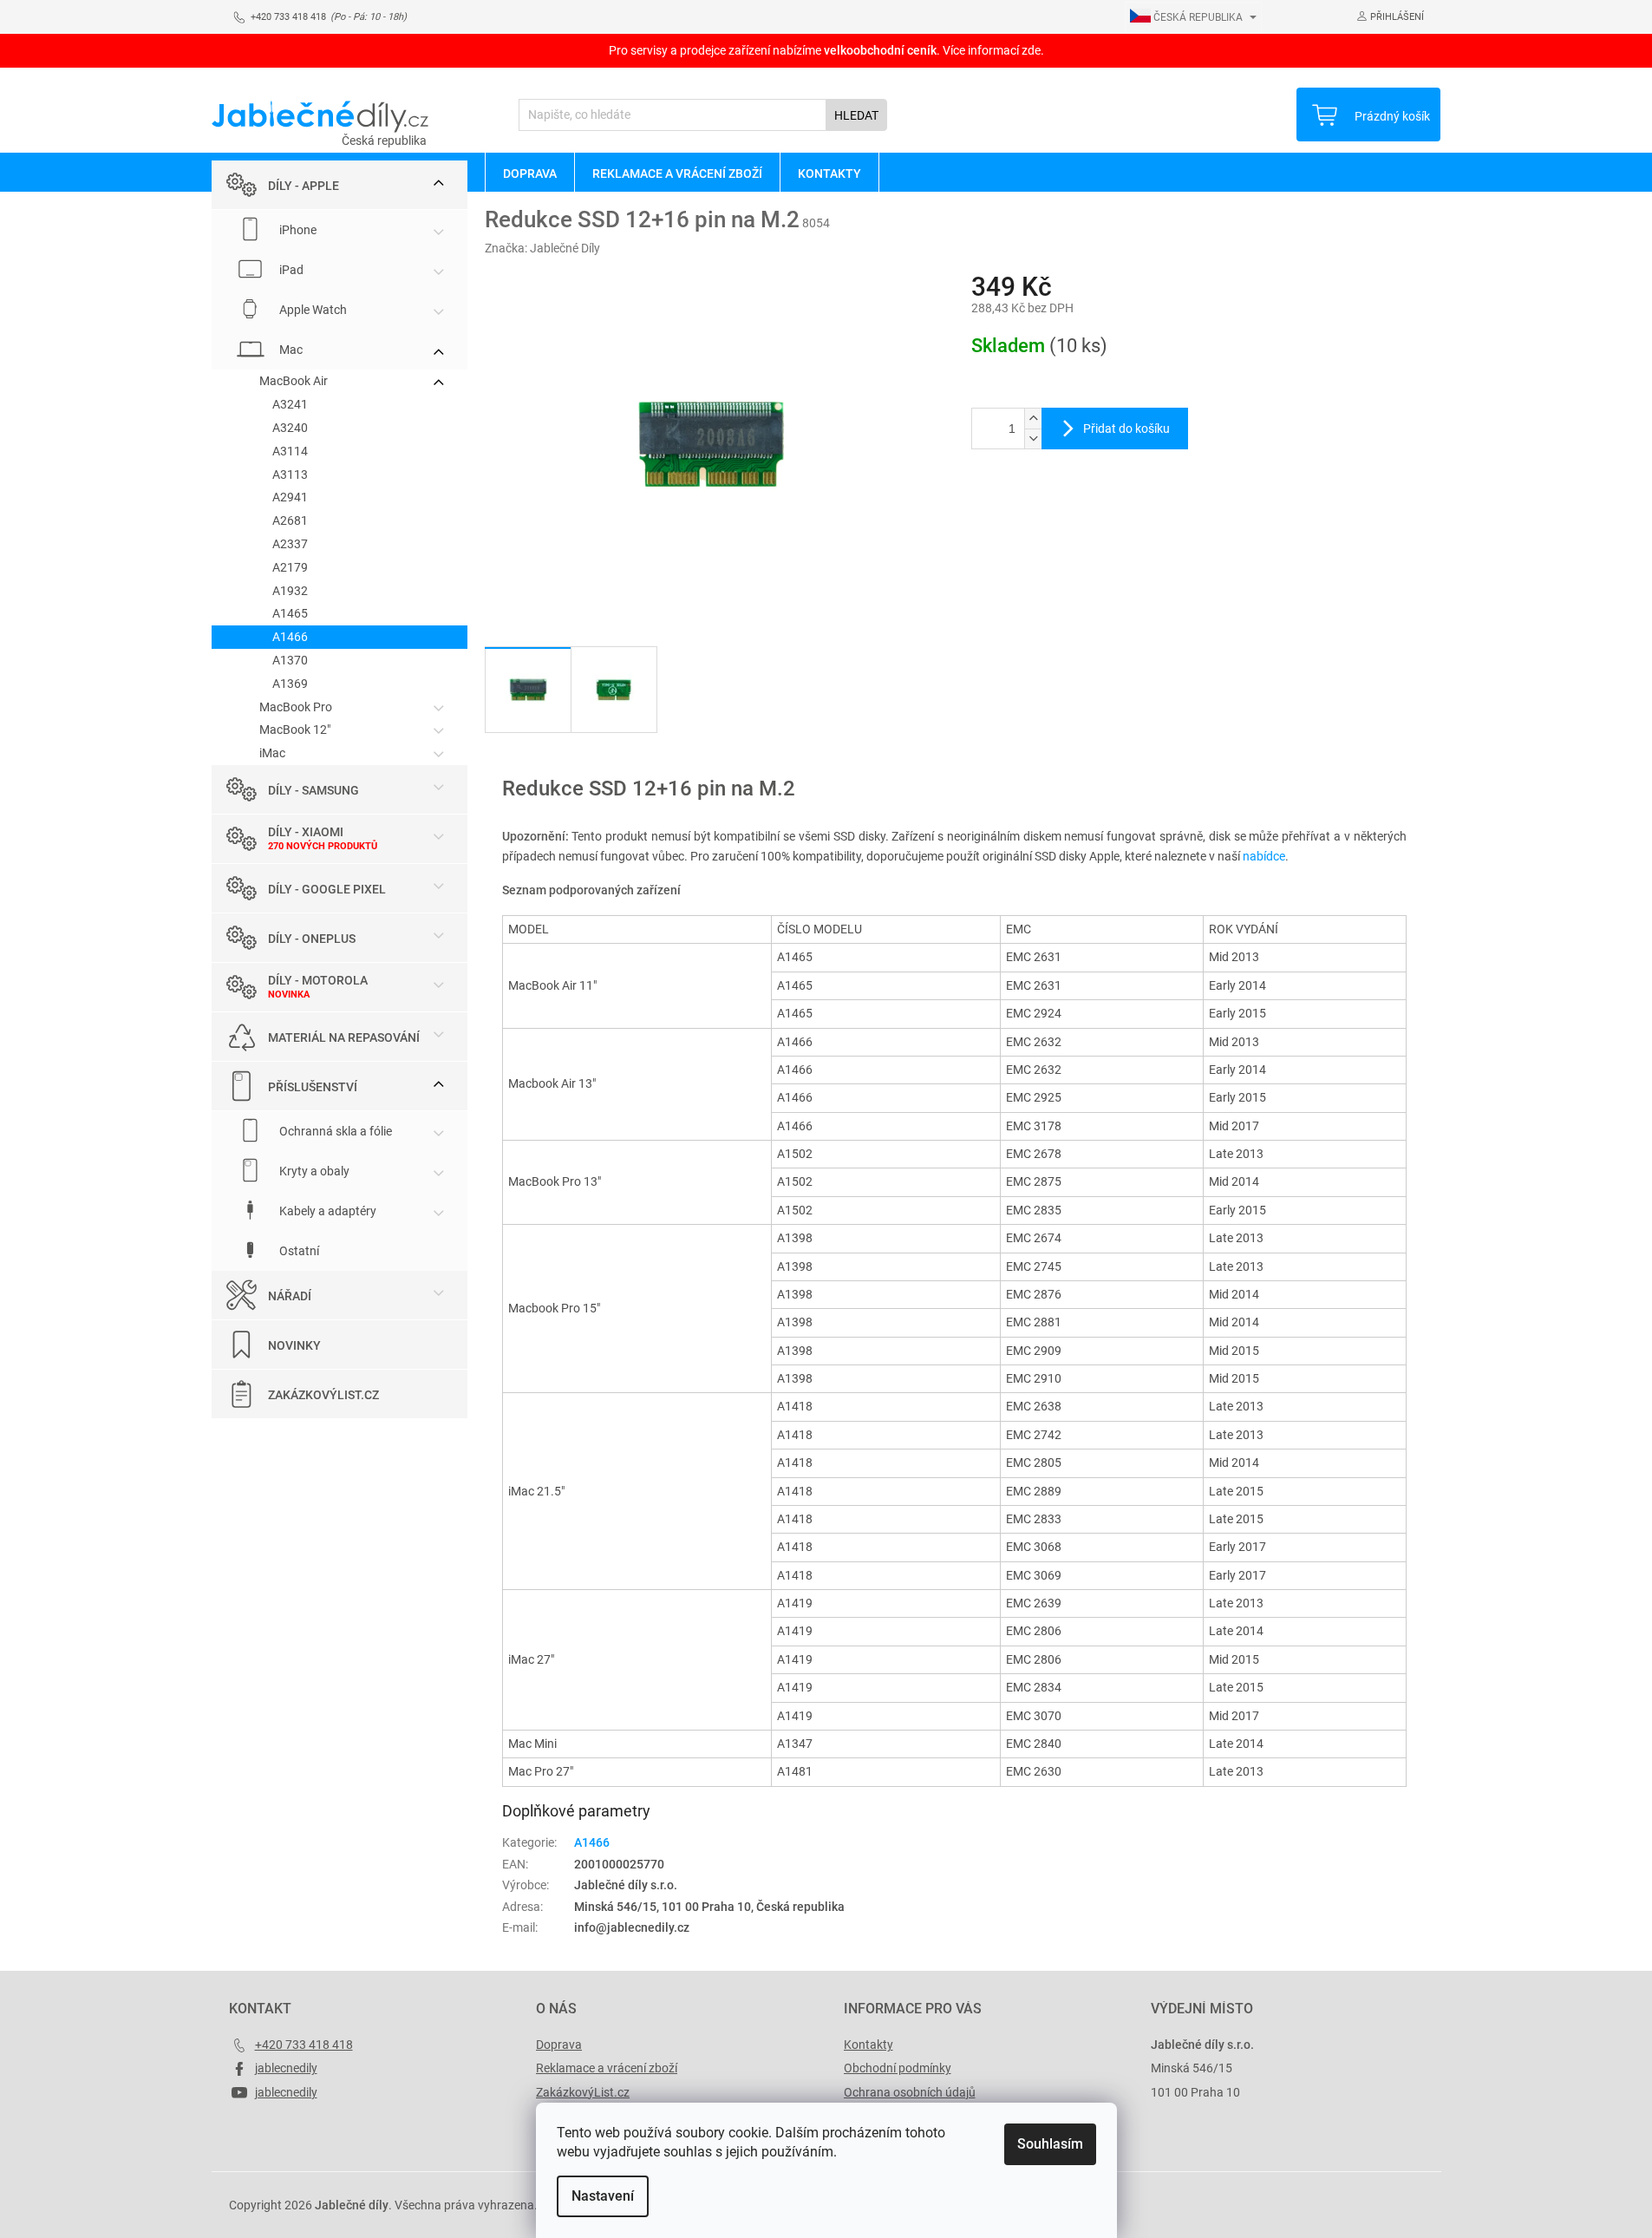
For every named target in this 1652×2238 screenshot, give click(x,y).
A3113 (290, 474)
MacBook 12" (295, 730)
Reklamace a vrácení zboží (607, 2068)
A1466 (290, 637)
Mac (290, 350)
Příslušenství (313, 1087)
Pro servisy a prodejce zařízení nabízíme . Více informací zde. (826, 50)
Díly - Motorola (318, 980)
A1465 (290, 613)
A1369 (290, 684)
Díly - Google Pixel (327, 889)
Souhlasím (1050, 2144)
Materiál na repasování (344, 1037)
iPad (290, 270)
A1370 (290, 660)
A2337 (290, 544)
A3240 (290, 428)
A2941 (290, 497)
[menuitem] (529, 173)
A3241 (290, 404)
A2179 (290, 567)
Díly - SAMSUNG (313, 790)
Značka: (542, 248)
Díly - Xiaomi (306, 832)
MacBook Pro (296, 707)
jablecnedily (286, 2068)
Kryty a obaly (313, 1171)
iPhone (297, 230)
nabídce (1264, 856)
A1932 (290, 591)
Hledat (856, 115)
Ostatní (298, 1251)
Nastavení (603, 2196)
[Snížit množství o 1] (1033, 438)
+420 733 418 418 (304, 2045)
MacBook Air (294, 381)
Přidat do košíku (1126, 429)
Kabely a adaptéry (326, 1211)
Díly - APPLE (304, 186)
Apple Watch (312, 310)
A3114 (290, 451)
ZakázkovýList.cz (323, 1395)
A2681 (290, 520)
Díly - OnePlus (312, 939)
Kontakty (868, 2045)
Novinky (294, 1345)
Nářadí (290, 1296)
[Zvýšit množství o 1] (1033, 419)
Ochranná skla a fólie (334, 1131)
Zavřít (1064, 507)
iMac (272, 753)
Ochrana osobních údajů (910, 2092)
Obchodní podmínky (898, 2068)
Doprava (559, 2045)
